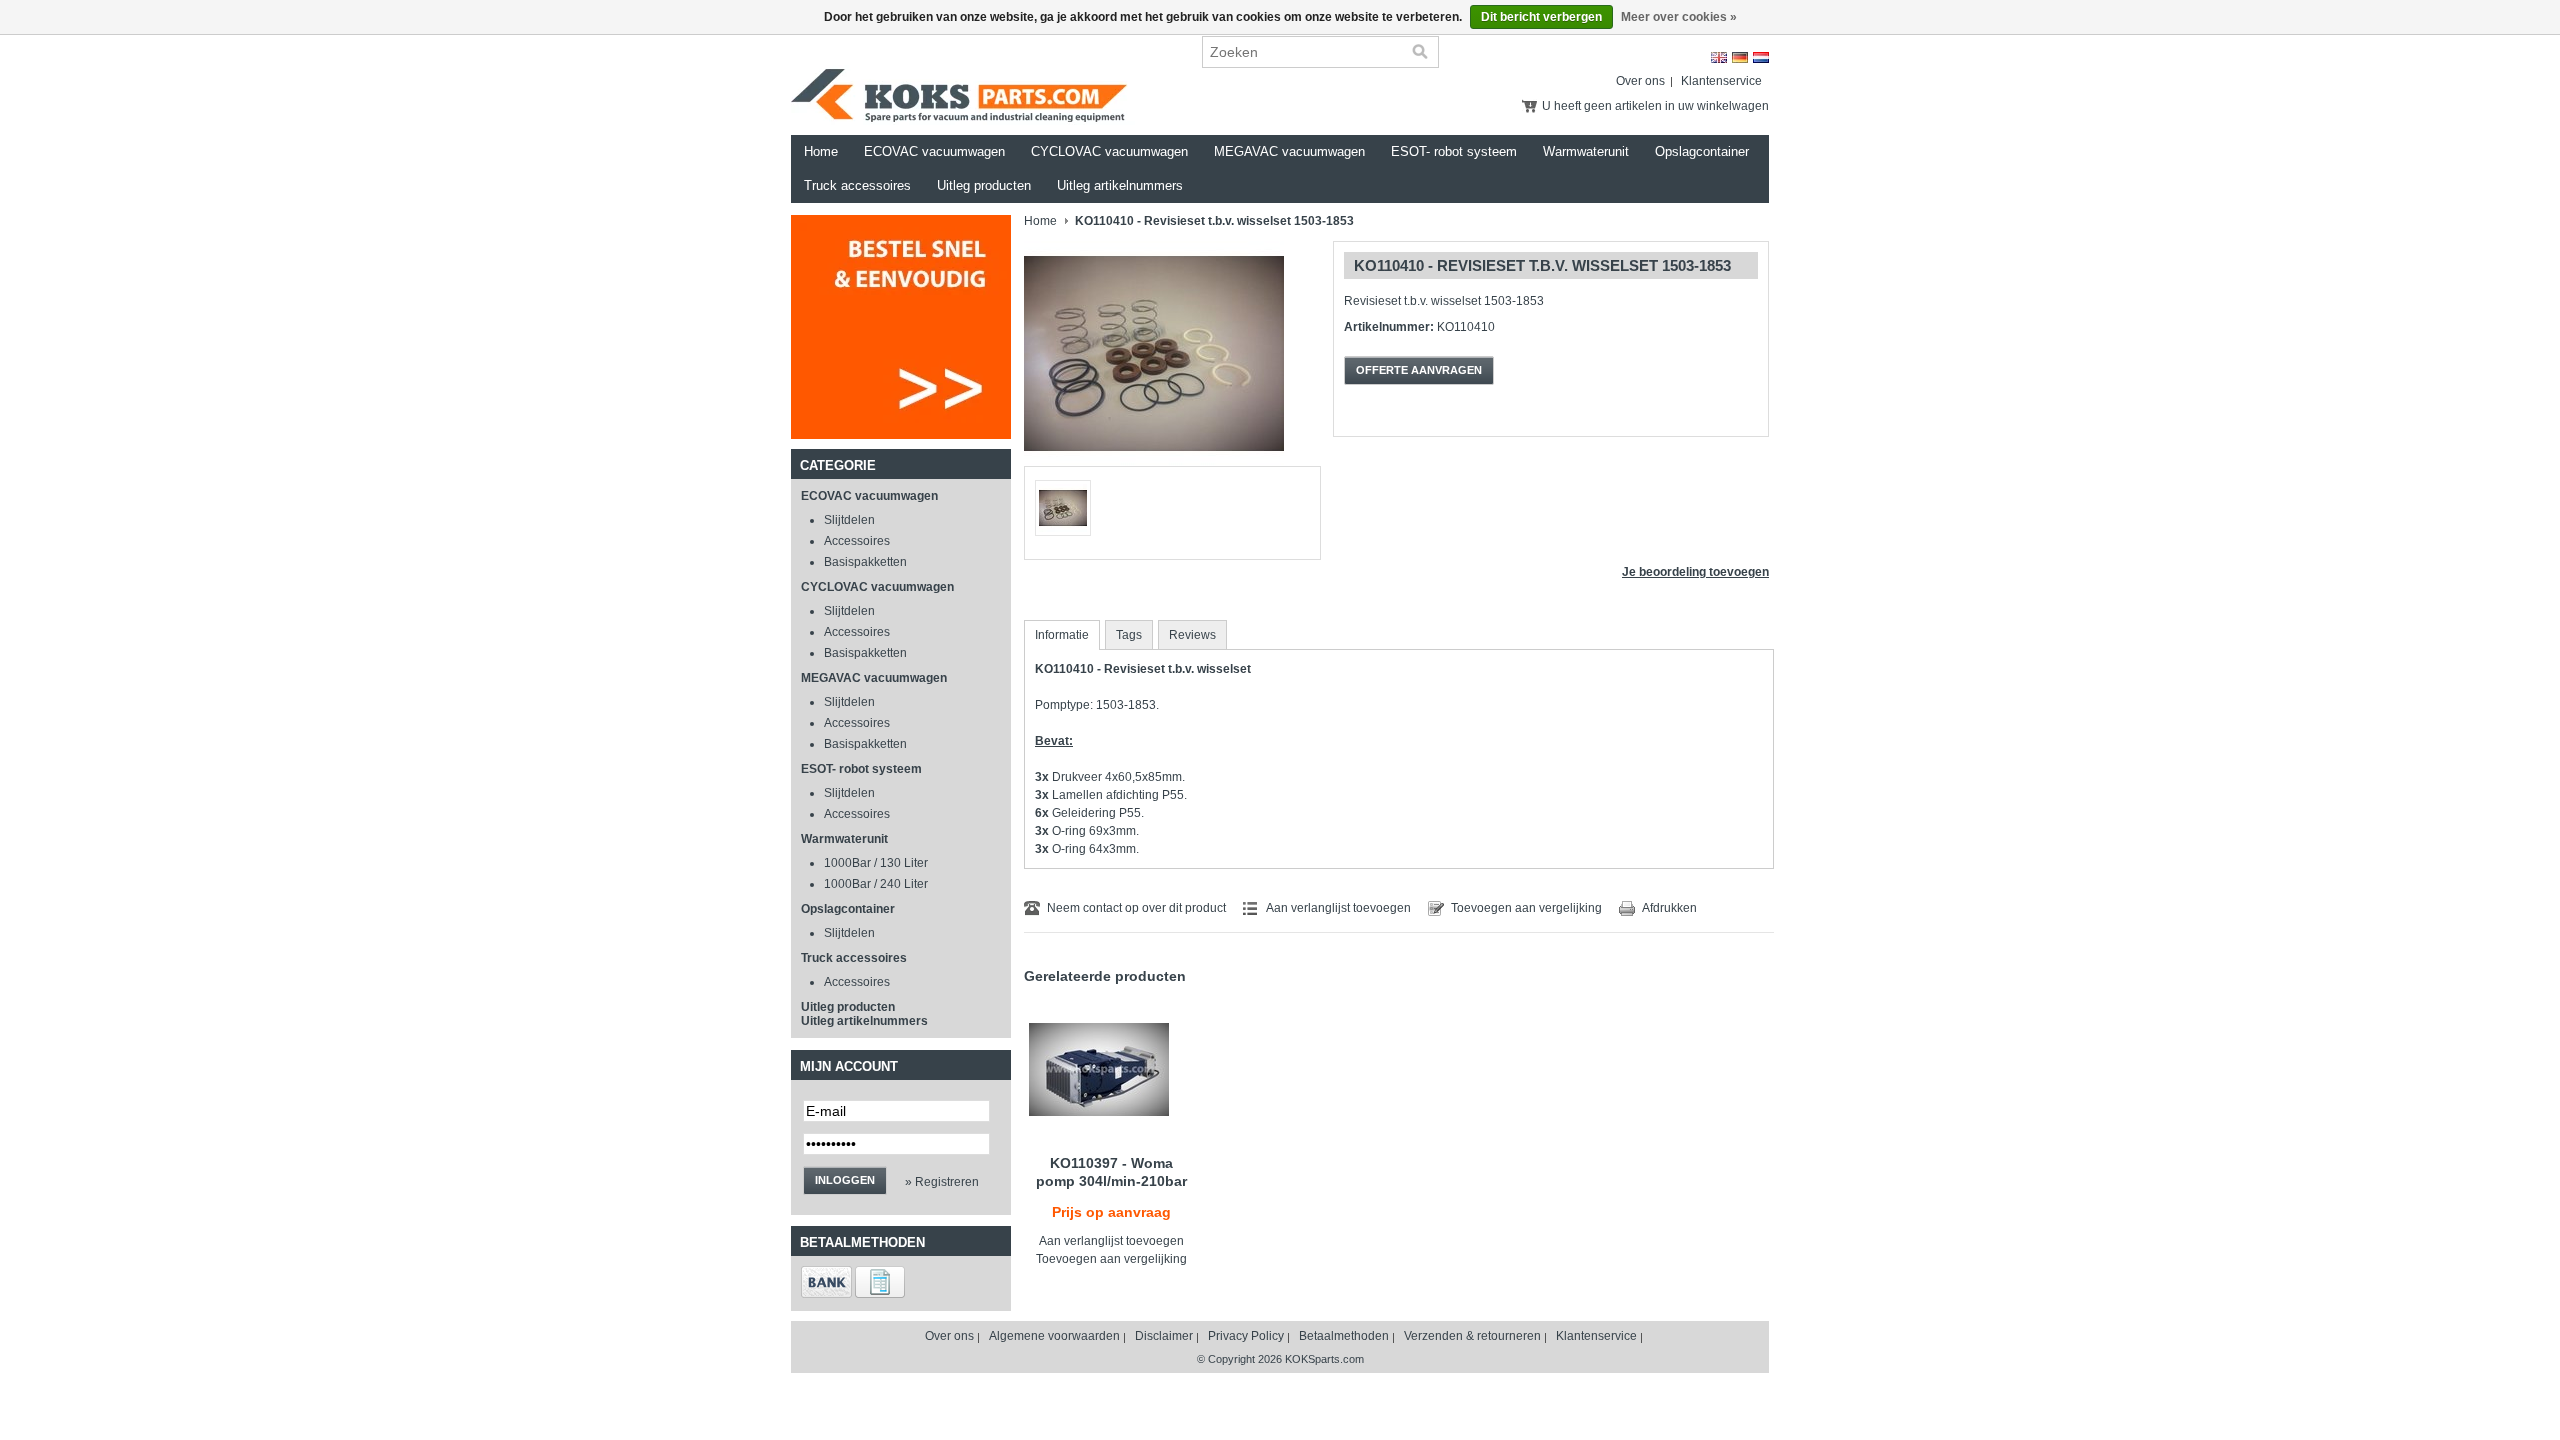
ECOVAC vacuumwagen (934, 151)
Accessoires (857, 541)
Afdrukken (1669, 908)
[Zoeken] (1420, 52)
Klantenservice (1721, 81)
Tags (1129, 635)
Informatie (1062, 635)
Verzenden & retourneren (1472, 1336)
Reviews (1192, 635)
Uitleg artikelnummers (1120, 185)
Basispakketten (865, 562)
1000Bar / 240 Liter (876, 884)
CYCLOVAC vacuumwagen (1109, 151)
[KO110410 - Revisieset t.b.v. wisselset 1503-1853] (1154, 462)
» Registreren (942, 1182)
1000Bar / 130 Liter (876, 863)
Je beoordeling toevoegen (1695, 572)
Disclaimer (1164, 1336)
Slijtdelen (849, 520)
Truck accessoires (857, 185)
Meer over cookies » (1679, 17)
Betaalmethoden (1344, 1336)
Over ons (1640, 81)
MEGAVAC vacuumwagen (1289, 151)
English (1719, 57)
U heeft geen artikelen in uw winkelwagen (1655, 106)
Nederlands (1761, 57)
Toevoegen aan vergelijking (1526, 908)
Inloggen (845, 1180)
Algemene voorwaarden (1054, 1336)
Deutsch (1740, 57)
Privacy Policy (1246, 1336)
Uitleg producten (984, 185)
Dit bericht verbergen (1541, 17)
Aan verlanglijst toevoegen (1338, 908)
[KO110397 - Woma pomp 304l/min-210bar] (1111, 1069)
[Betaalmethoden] (826, 1294)
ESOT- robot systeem (1454, 151)
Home (821, 151)
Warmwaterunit (1586, 151)
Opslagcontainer (1702, 151)
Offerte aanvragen (1419, 370)
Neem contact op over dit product (1136, 908)
